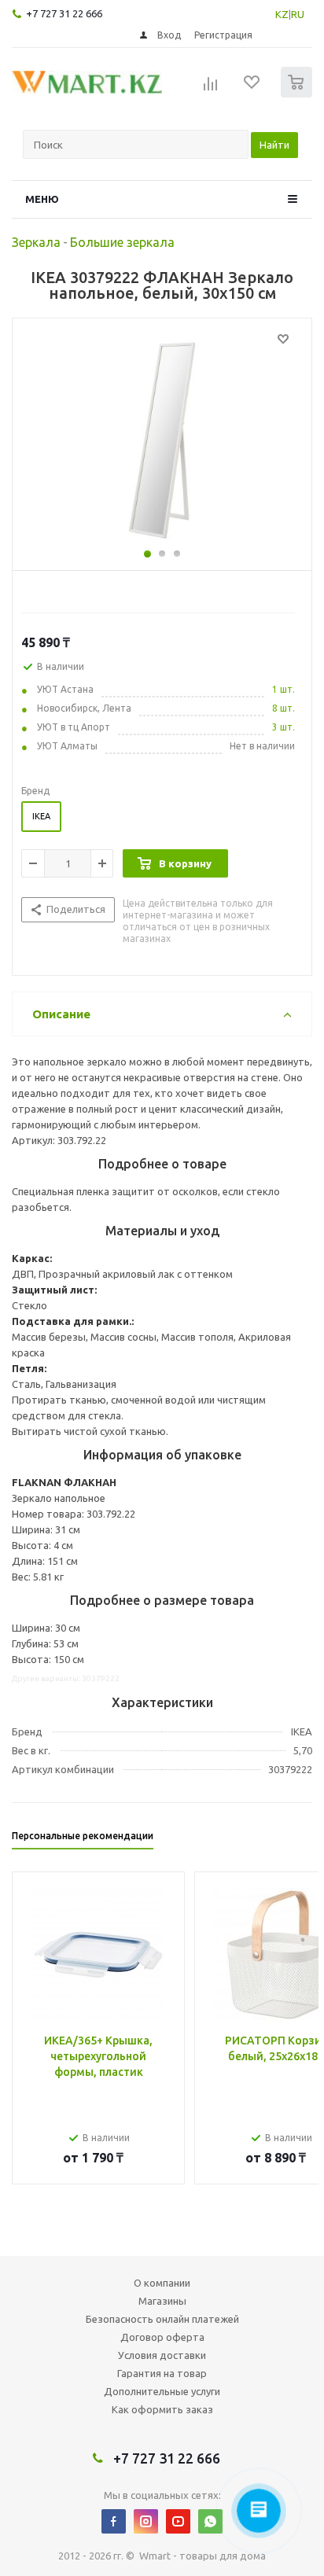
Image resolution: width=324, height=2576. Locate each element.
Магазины (162, 2301)
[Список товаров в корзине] (298, 94)
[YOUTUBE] (178, 2521)
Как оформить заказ (162, 2409)
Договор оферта (162, 2337)
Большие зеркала (122, 242)
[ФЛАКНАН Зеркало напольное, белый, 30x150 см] (162, 440)
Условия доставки (162, 2355)
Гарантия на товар (162, 2373)
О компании (162, 2283)
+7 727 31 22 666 (64, 13)
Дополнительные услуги (162, 2391)
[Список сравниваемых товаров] (211, 89)
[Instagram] (146, 2521)
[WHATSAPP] (210, 2521)
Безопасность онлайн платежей (162, 2319)
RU (298, 14)
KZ (282, 14)
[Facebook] (114, 2521)
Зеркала (36, 242)
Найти (274, 145)
